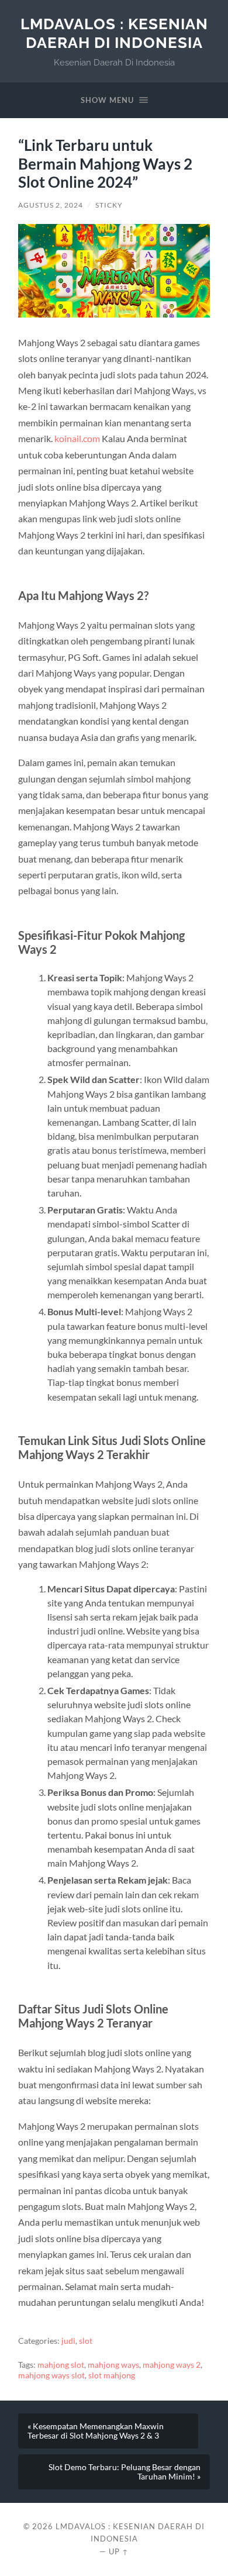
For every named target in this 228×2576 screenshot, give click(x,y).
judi (68, 2341)
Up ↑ (119, 2551)
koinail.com (77, 438)
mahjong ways (113, 2365)
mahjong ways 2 (172, 2365)
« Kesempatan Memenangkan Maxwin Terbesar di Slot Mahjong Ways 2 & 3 (96, 2431)
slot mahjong (112, 2375)
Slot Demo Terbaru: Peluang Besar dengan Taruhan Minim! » (125, 2472)
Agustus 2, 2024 (51, 205)
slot (86, 2341)
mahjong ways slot (51, 2375)
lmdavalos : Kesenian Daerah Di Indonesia (114, 33)
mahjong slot (61, 2365)
